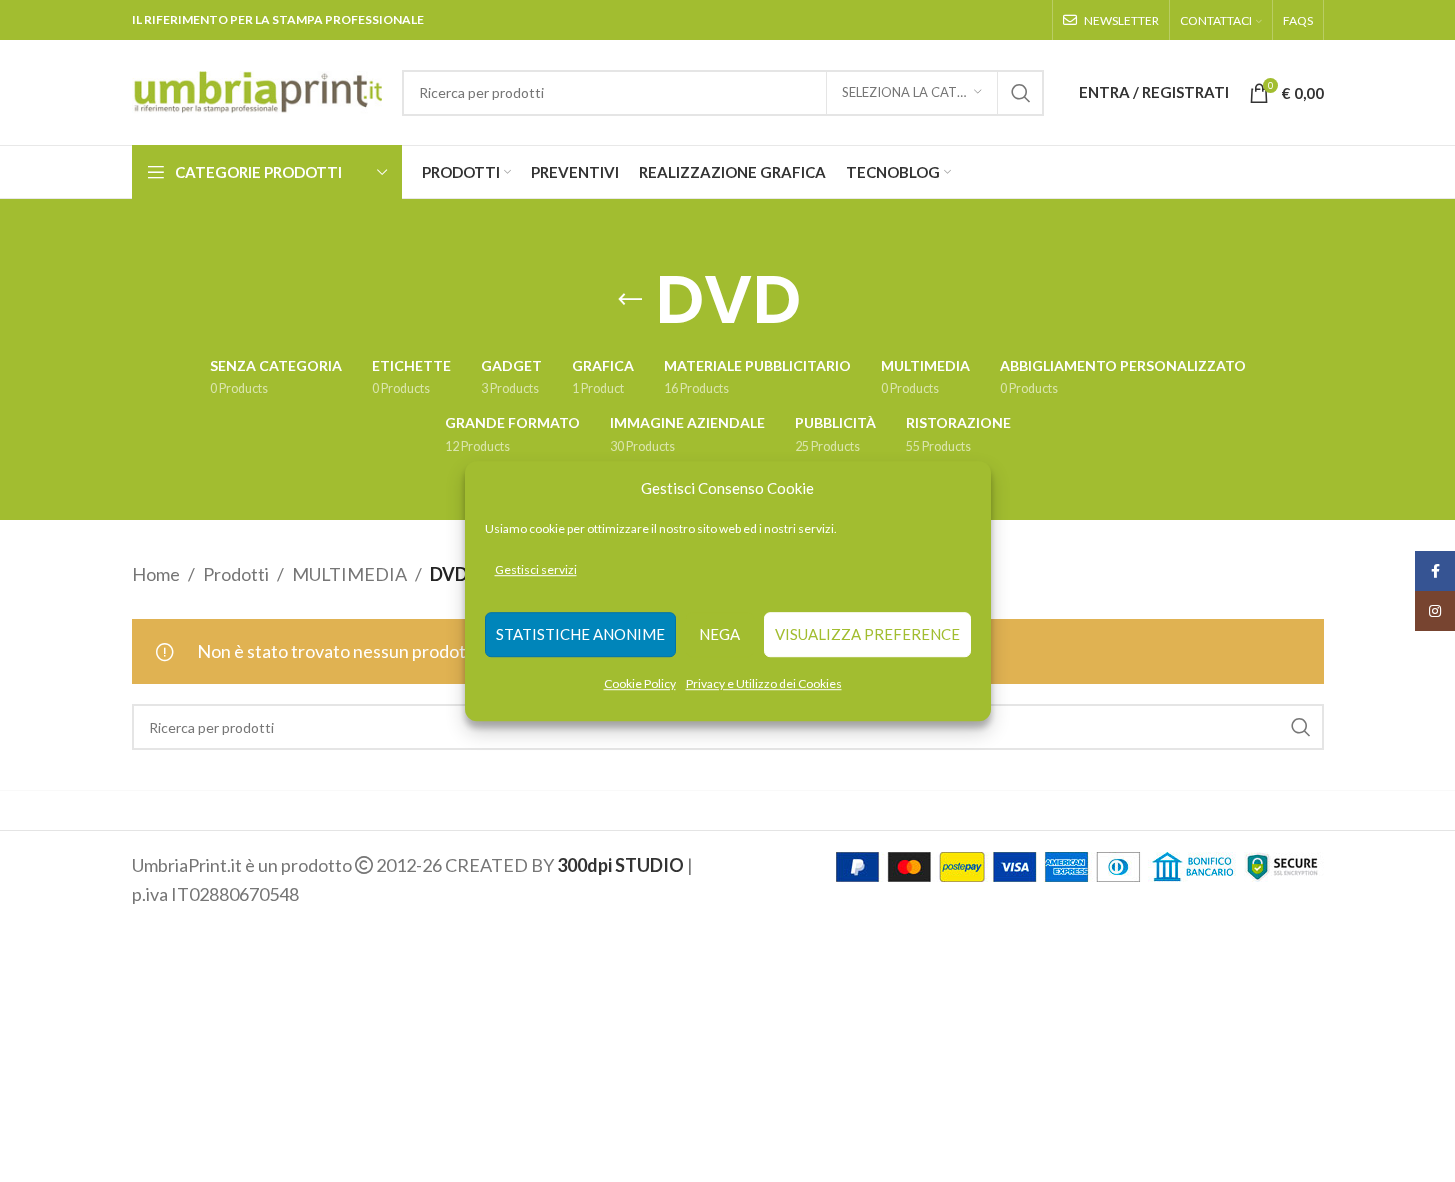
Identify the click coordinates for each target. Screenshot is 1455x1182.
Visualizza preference (867, 635)
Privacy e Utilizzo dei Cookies (764, 683)
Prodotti (236, 574)
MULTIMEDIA (349, 574)
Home (156, 574)
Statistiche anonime (580, 635)
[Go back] (630, 300)
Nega (719, 635)
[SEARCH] (1021, 93)
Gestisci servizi (536, 569)
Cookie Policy (640, 683)
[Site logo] (257, 90)
